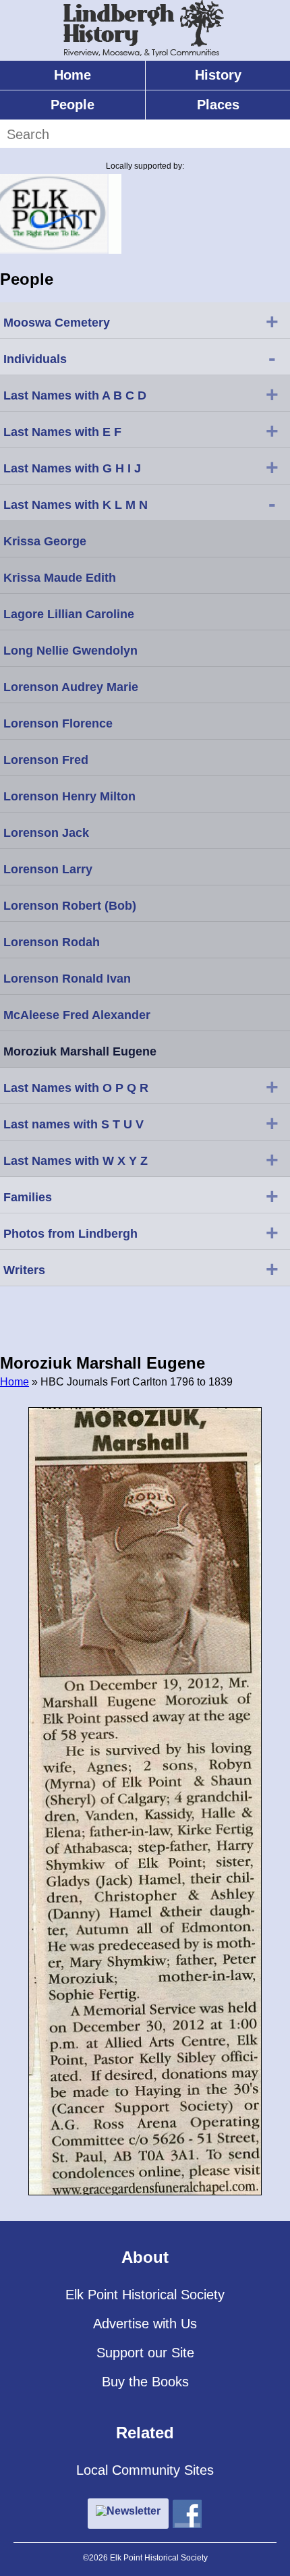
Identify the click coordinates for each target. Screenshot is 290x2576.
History (218, 75)
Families (141, 1196)
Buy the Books (145, 2382)
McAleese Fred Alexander (77, 1015)
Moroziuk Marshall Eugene (80, 1051)
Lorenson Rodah (52, 942)
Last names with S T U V (141, 1123)
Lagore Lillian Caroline (69, 614)
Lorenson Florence (58, 723)
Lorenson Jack (46, 833)
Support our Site (145, 2353)
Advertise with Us (145, 2324)
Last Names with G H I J (141, 467)
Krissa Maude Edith (60, 578)
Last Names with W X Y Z (141, 1159)
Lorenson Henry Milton (69, 796)
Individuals (140, 358)
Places (218, 105)
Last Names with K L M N (140, 503)
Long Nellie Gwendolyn (70, 651)
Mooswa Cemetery (141, 321)
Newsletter (134, 2511)
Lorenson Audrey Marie (71, 687)
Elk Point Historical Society (145, 2295)
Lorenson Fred (46, 760)
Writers (141, 1269)
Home (72, 75)
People (72, 105)
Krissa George (45, 541)
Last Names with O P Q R (141, 1087)
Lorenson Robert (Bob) (70, 906)
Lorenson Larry (48, 869)
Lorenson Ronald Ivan (67, 979)
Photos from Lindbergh (141, 1232)
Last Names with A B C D (141, 394)
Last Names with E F (141, 431)
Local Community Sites (145, 2470)
